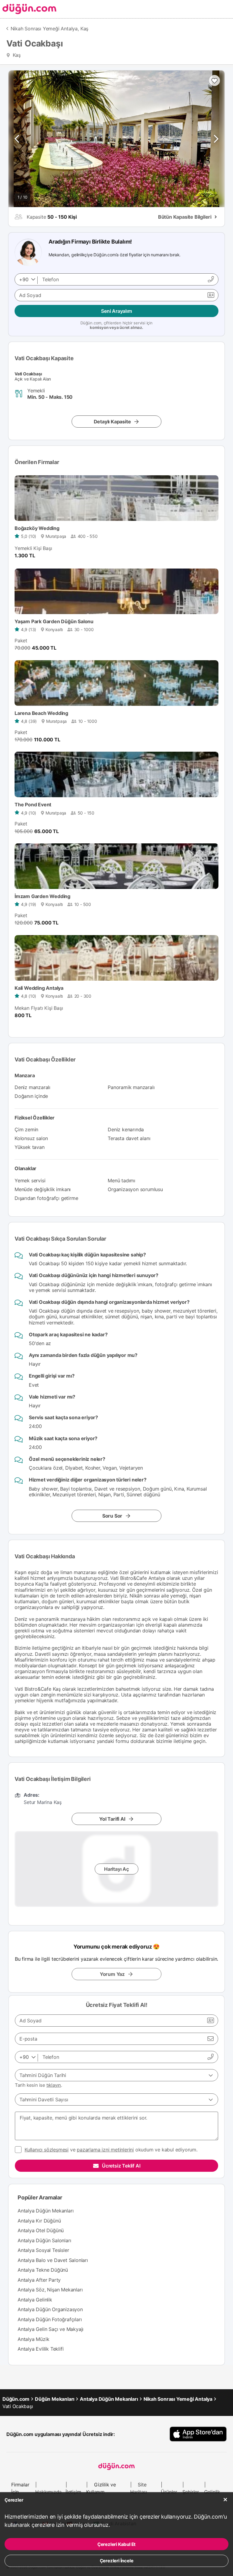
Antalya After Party (39, 2280)
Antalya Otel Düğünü (41, 2230)
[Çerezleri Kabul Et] (225, 2500)
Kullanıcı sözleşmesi (47, 2150)
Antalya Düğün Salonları (44, 2240)
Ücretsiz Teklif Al (121, 2166)
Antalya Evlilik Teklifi (41, 2349)
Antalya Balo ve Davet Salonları (53, 2260)
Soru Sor (112, 1516)
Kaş (84, 29)
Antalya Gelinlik (35, 2300)
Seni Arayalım (116, 311)
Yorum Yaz (112, 1974)
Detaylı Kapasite (112, 422)
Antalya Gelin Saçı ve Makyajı (51, 2329)
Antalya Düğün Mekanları (46, 2211)
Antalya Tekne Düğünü (43, 2270)
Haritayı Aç (116, 1869)
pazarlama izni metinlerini (105, 2150)
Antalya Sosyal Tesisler (43, 2250)
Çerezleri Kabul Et (116, 2544)
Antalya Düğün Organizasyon (50, 2309)
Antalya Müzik (33, 2339)
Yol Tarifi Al (112, 1819)
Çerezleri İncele (117, 2561)
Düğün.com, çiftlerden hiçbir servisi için (116, 325)
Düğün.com (16, 2399)
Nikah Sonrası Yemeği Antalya (178, 2399)
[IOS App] (198, 2434)
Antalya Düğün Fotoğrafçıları (50, 2319)
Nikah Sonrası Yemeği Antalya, (45, 29)
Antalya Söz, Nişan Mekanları (50, 2290)
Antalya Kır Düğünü (39, 2221)
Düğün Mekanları (55, 2399)
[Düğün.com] (28, 9)
